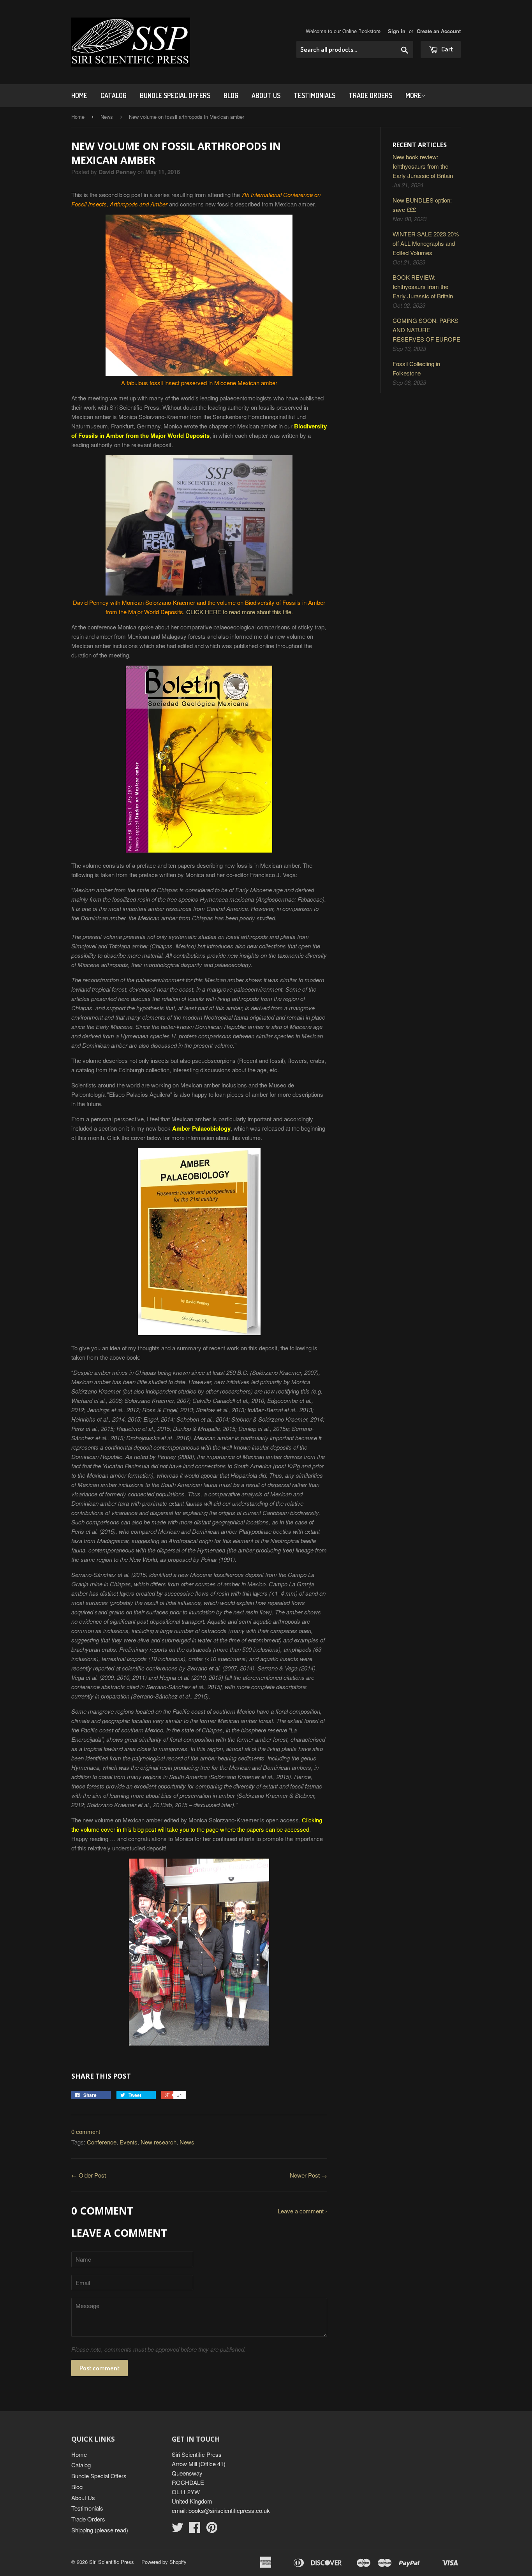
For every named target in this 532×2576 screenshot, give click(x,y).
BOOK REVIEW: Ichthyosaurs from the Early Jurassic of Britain (423, 286)
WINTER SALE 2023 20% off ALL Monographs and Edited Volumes (426, 243)
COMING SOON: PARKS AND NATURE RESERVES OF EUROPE (426, 330)
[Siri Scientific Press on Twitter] (178, 2529)
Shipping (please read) (100, 2530)
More (413, 95)
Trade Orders (370, 95)
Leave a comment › (302, 2211)
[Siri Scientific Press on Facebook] (195, 2529)
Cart (447, 49)
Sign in (397, 31)
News (107, 117)
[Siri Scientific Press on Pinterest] (212, 2529)
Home (79, 95)
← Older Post (89, 2175)
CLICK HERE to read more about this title (239, 612)
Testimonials (314, 95)
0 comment (86, 2131)
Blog (231, 95)
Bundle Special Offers (175, 95)
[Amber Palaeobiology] (199, 1333)
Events (129, 2142)
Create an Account (439, 31)
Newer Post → (308, 2175)
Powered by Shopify (164, 2562)
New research (159, 2142)
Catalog (114, 95)
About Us (266, 95)
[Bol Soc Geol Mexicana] (199, 850)
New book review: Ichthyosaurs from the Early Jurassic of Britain (423, 166)
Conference (102, 2142)
